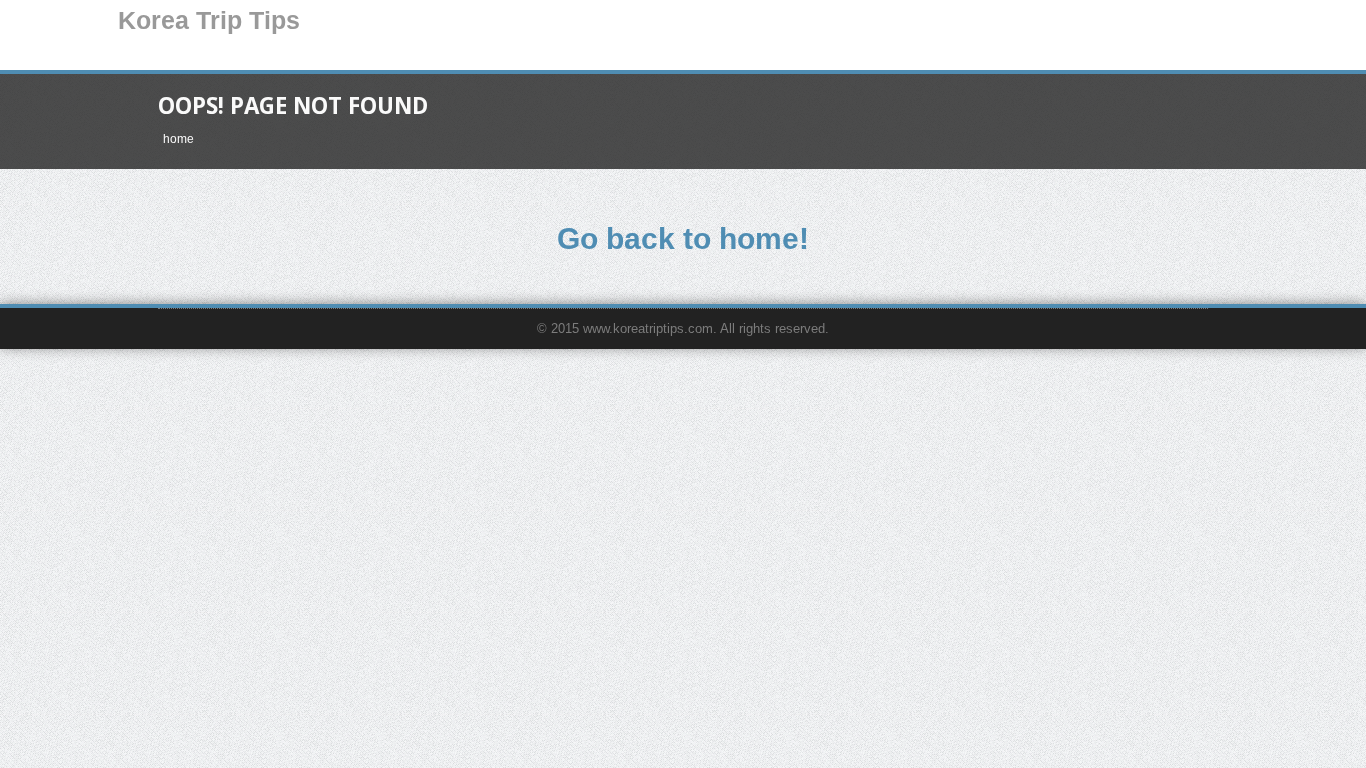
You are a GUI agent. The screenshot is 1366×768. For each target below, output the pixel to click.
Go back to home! (683, 238)
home (178, 139)
